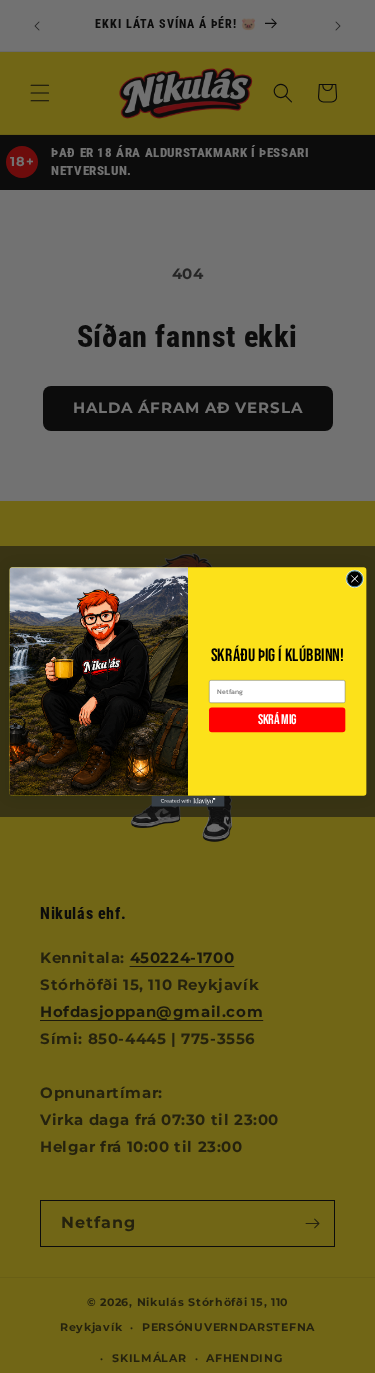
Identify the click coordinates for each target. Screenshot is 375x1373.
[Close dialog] (354, 578)
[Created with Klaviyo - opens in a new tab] (187, 800)
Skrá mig (276, 719)
